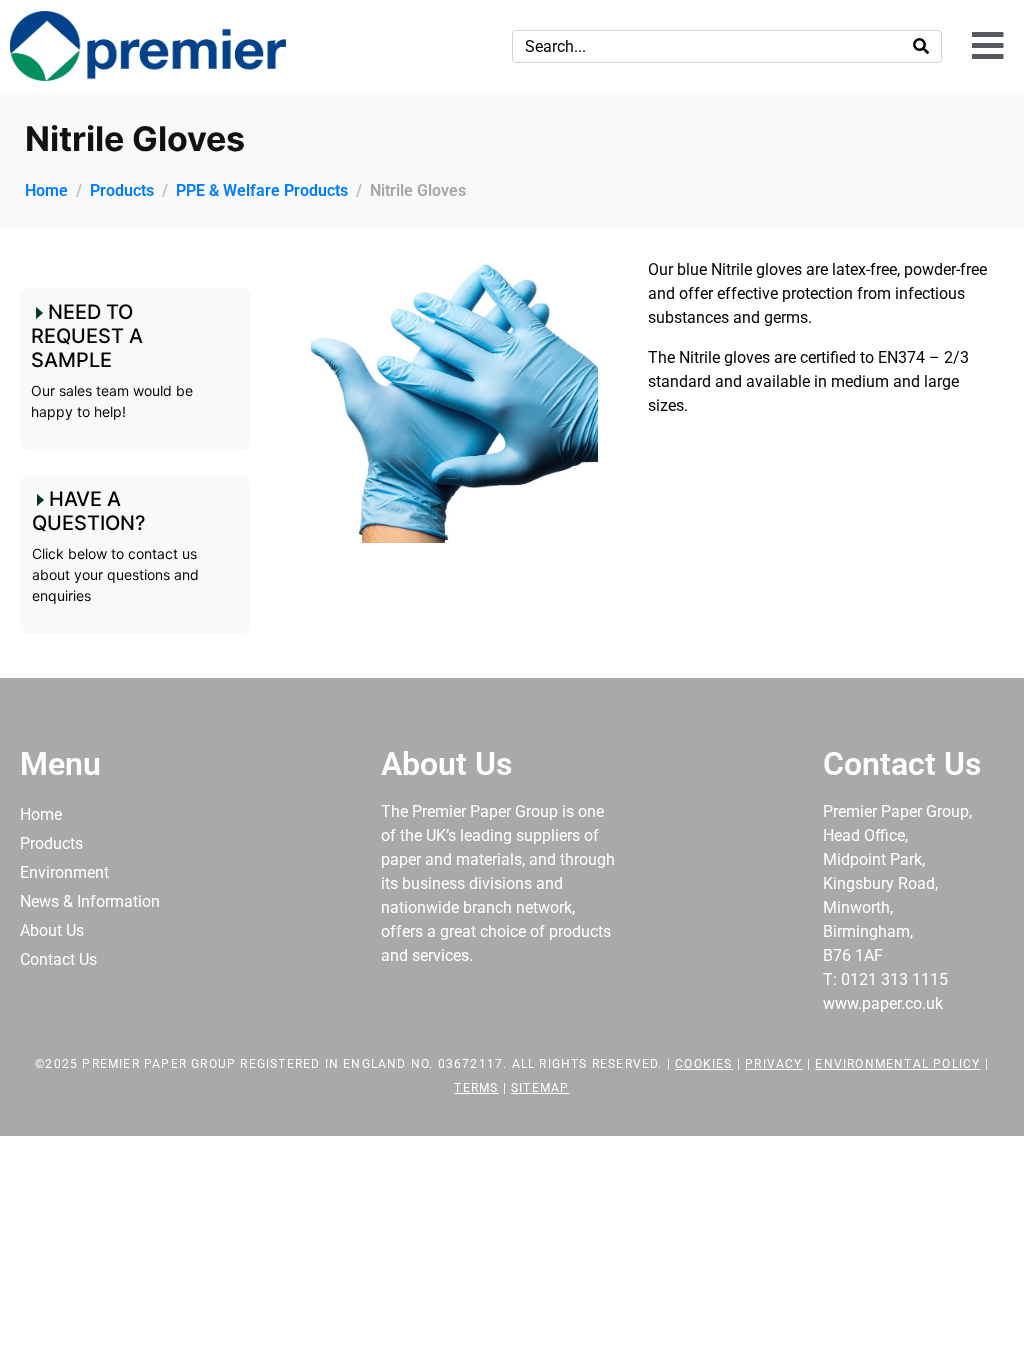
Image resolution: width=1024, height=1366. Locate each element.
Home (41, 814)
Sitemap (540, 1088)
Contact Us (58, 959)
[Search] (921, 46)
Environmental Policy (897, 1064)
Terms (476, 1088)
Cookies (703, 1064)
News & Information (90, 901)
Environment (64, 872)
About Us (52, 930)
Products (51, 843)
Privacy (773, 1064)
